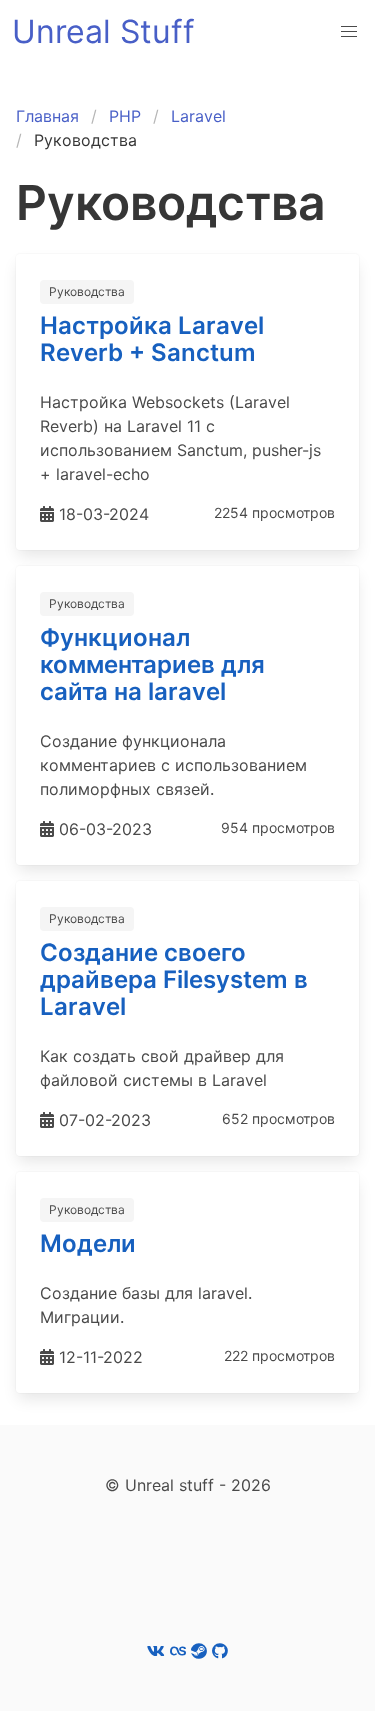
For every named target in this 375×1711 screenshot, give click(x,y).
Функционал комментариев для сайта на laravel (152, 664)
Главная (47, 116)
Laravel (198, 116)
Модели (88, 1243)
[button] (349, 32)
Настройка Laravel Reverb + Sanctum (152, 339)
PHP (125, 116)
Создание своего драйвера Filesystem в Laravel (174, 979)
